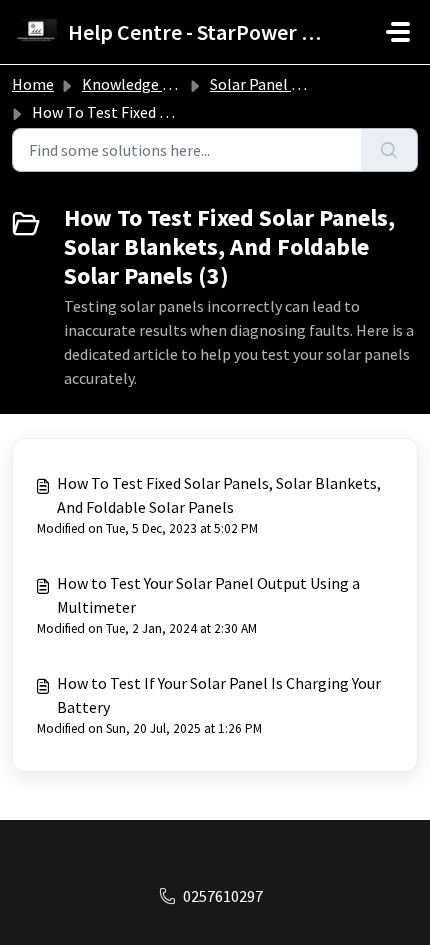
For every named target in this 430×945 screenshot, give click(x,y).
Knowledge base (138, 84)
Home (33, 84)
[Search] (389, 150)
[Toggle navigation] (398, 32)
